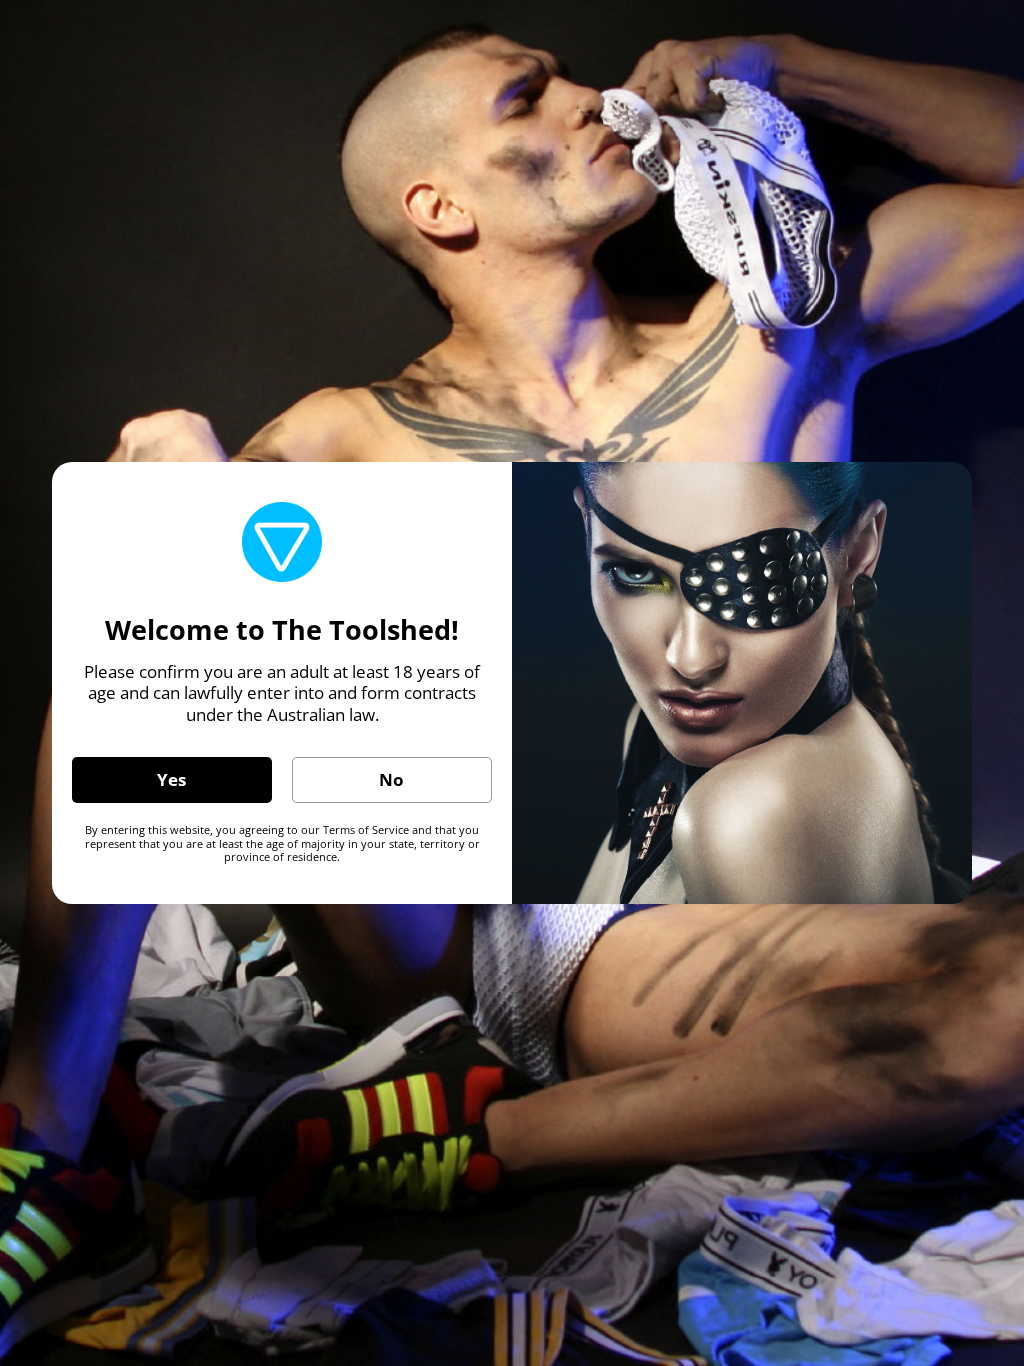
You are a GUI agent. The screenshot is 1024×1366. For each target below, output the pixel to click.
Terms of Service (366, 829)
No (391, 779)
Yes (171, 779)
